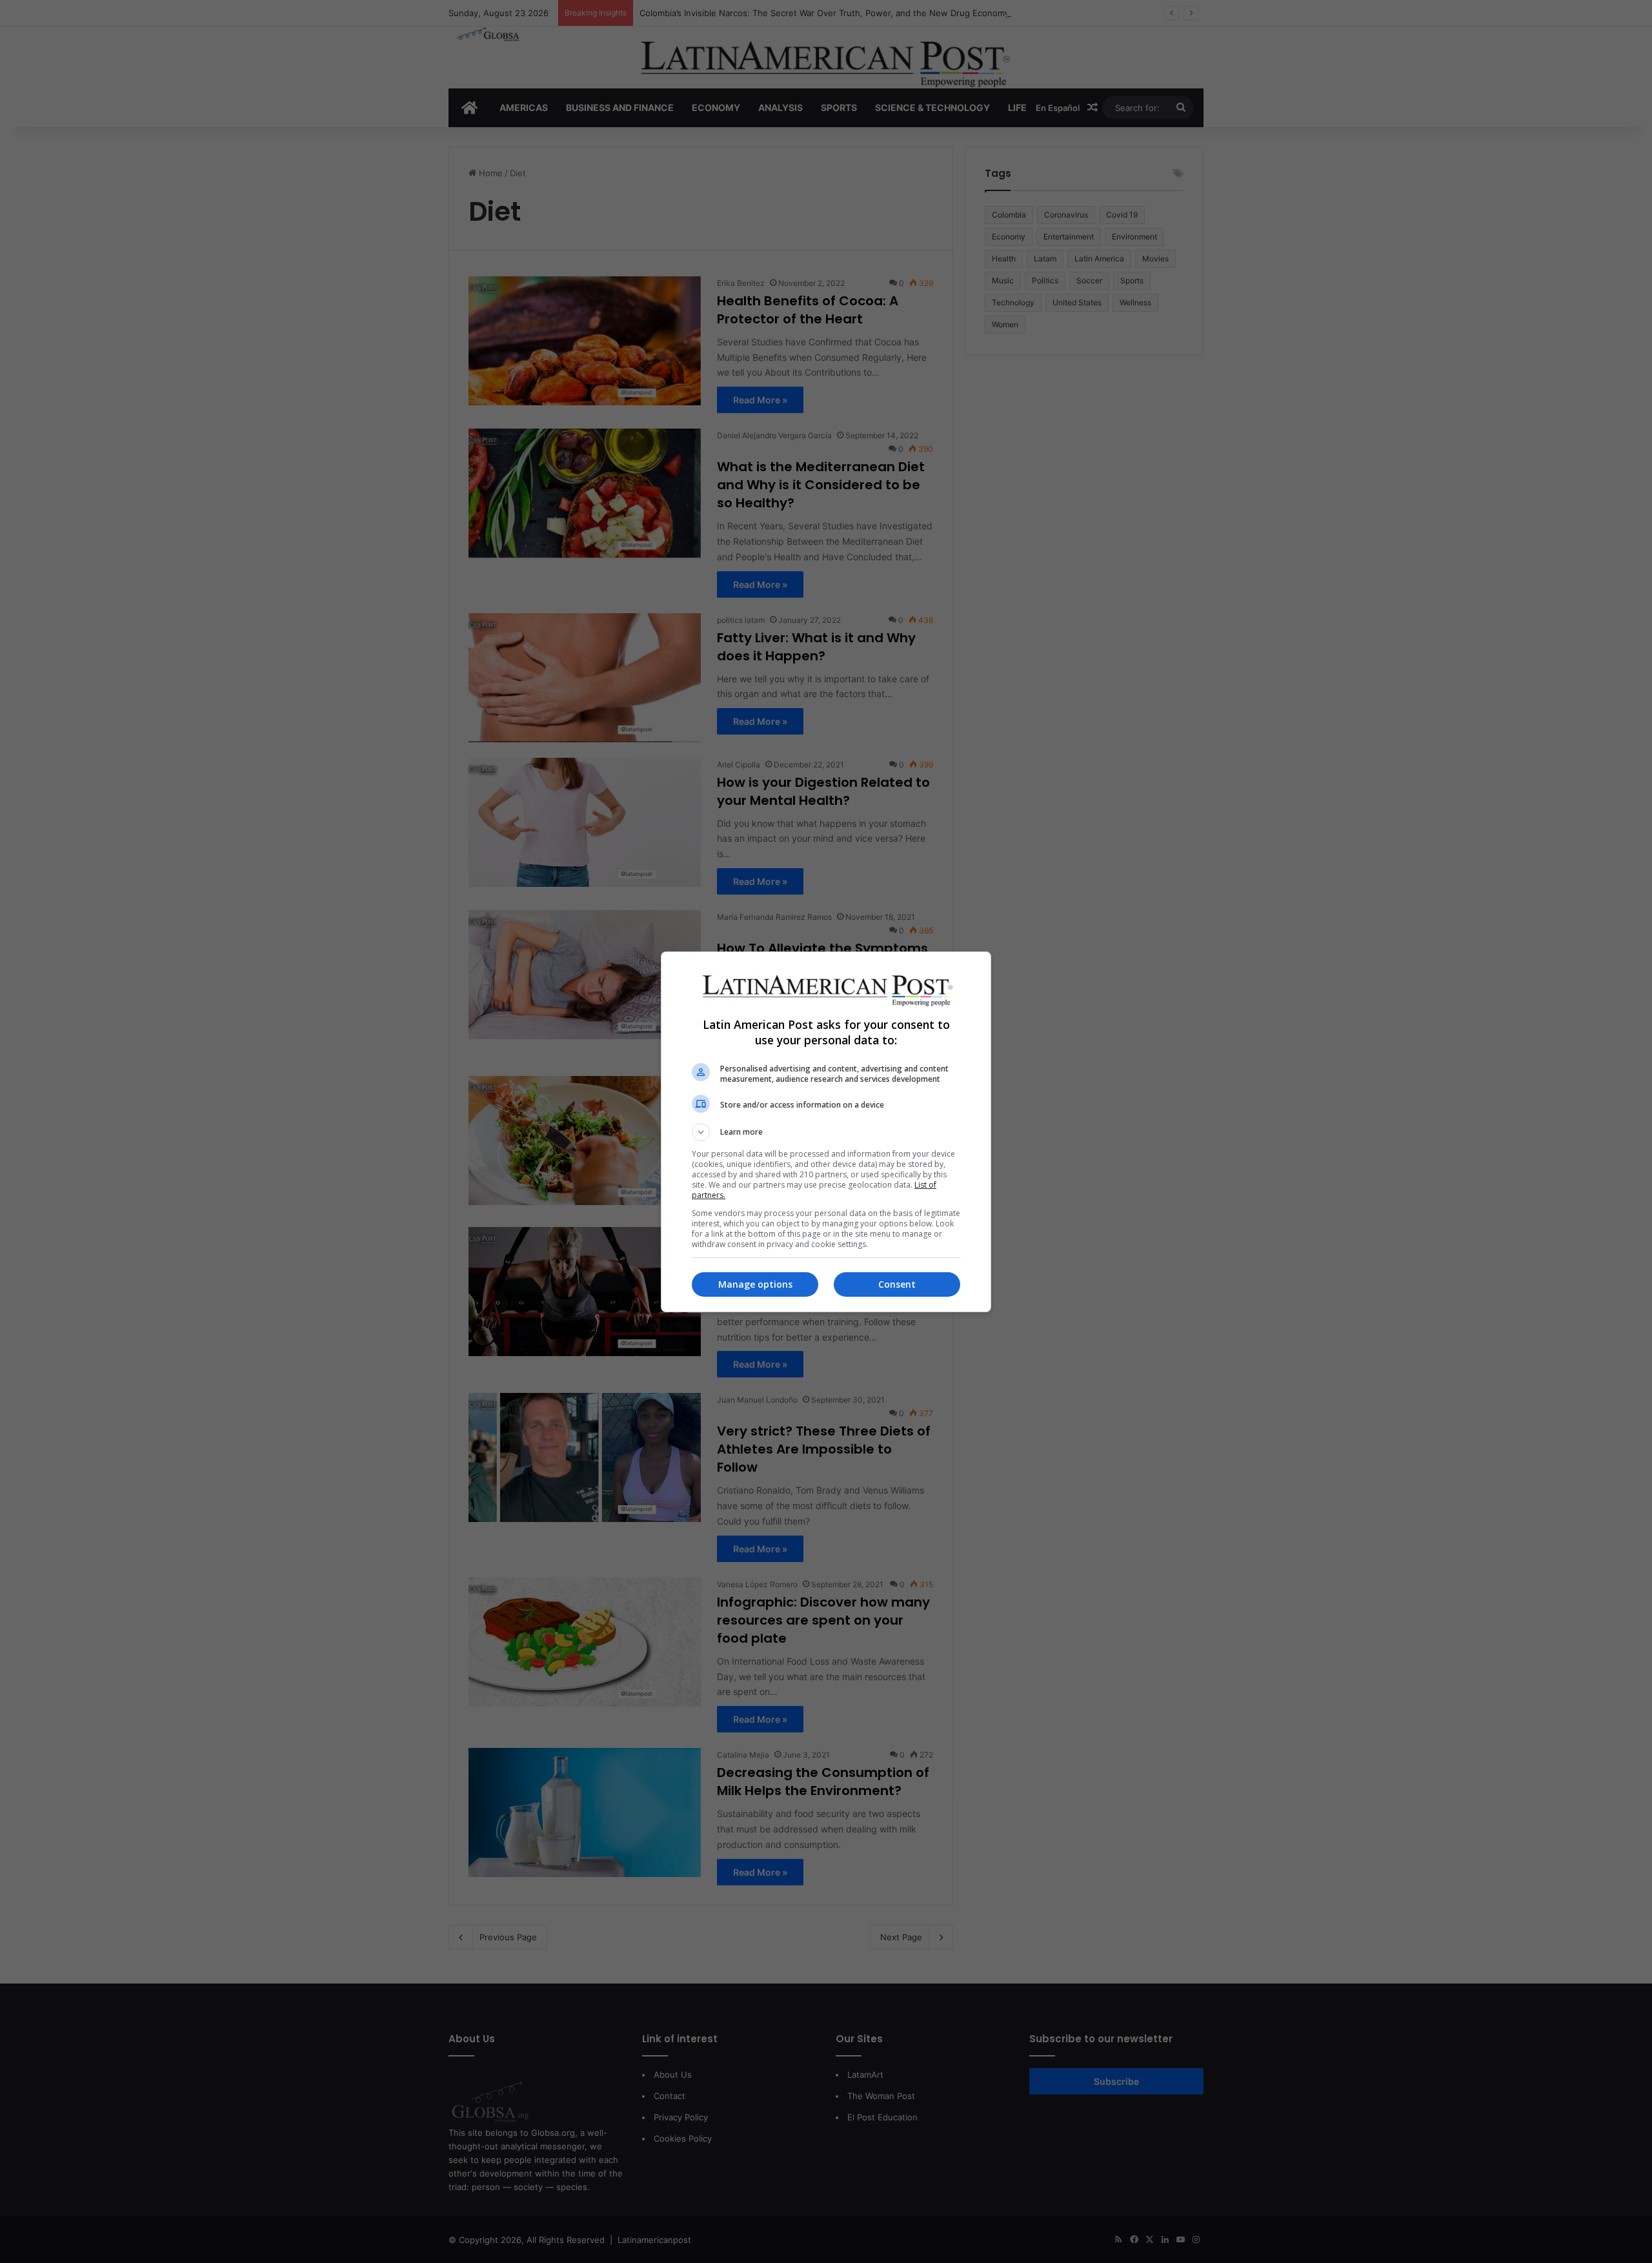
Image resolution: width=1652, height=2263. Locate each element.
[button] (826, 1132)
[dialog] (826, 1132)
